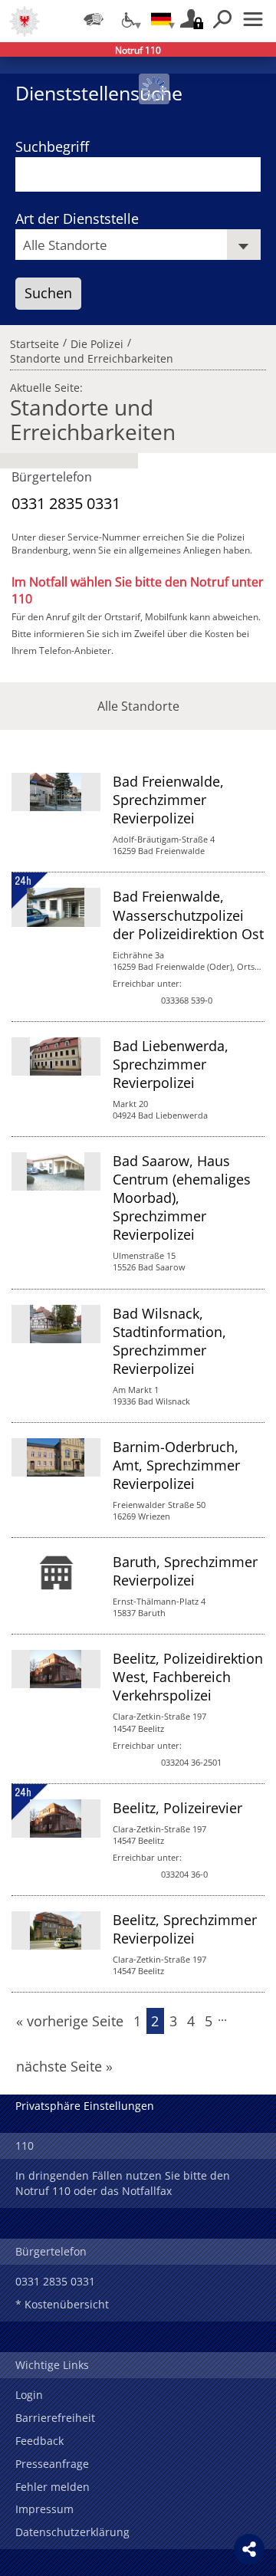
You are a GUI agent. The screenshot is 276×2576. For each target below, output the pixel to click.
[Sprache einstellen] (161, 19)
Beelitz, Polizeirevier (177, 1808)
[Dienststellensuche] (94, 19)
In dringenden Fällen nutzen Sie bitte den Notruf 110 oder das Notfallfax (123, 2183)
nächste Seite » (64, 2066)
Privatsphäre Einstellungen (85, 2106)
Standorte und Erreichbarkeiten (92, 356)
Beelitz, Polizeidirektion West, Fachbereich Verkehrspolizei (188, 1677)
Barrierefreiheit (55, 2418)
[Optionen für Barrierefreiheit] (127, 19)
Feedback (39, 2441)
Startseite (34, 342)
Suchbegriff (52, 146)
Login (29, 2395)
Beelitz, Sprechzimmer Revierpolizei (185, 1929)
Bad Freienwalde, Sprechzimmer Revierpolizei (168, 800)
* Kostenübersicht (62, 2304)
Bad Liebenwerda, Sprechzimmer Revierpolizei (171, 1064)
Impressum (44, 2509)
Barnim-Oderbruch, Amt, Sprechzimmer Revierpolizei (176, 1465)
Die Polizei (97, 342)
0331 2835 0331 (66, 503)
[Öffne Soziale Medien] (249, 2549)
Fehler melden (53, 2487)
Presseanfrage (52, 2464)
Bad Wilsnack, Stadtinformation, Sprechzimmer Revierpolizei (169, 1341)
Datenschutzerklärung (72, 2532)
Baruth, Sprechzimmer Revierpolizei (185, 1571)
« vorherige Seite (70, 2021)
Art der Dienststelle (77, 219)
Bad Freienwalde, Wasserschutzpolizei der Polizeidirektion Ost (188, 915)
